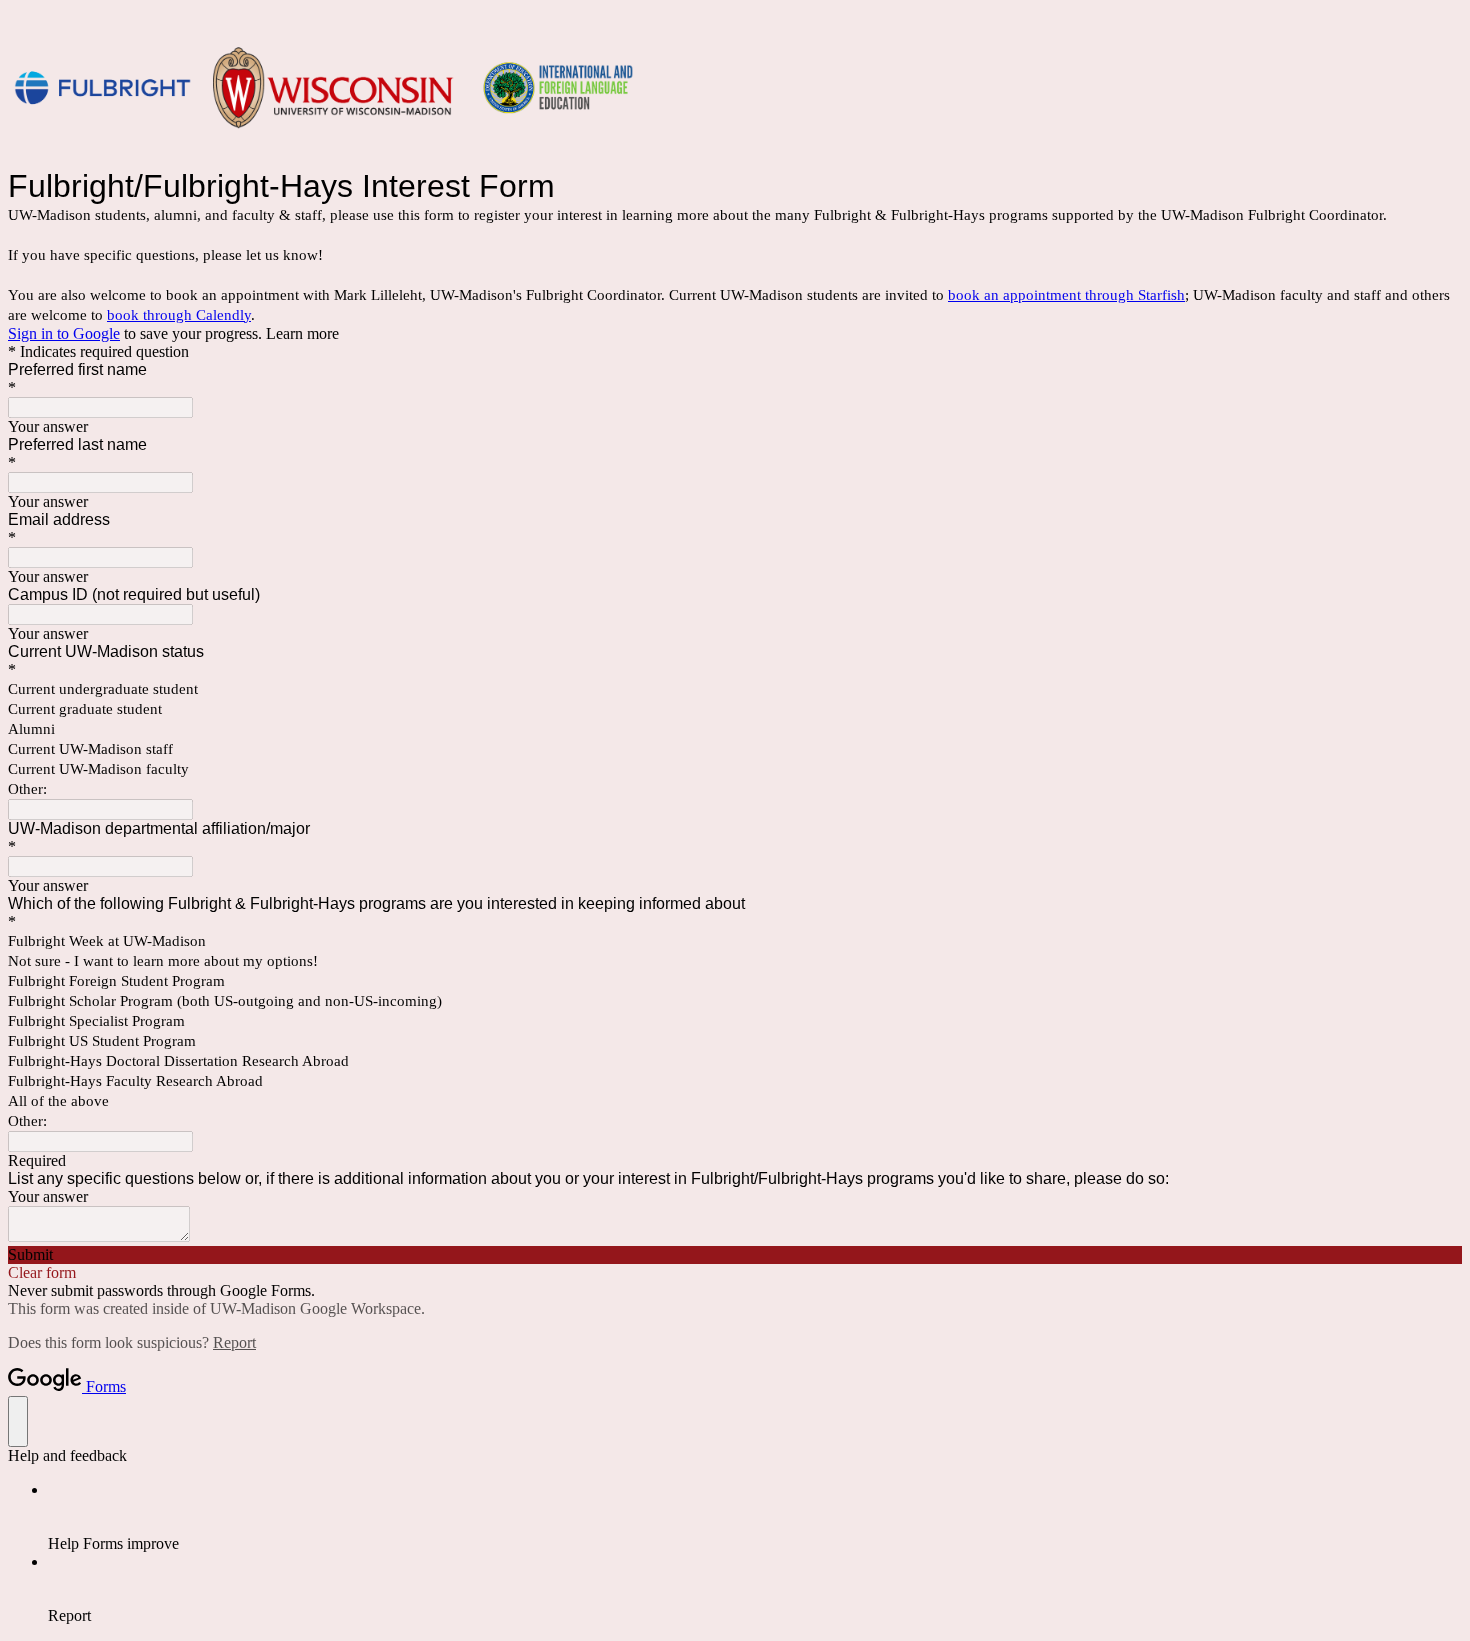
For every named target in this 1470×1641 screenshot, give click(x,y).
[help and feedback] (18, 1421)
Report (234, 1342)
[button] (735, 1255)
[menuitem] (755, 1517)
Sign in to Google (64, 333)
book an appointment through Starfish (1066, 295)
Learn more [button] (302, 333)
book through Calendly (179, 315)
